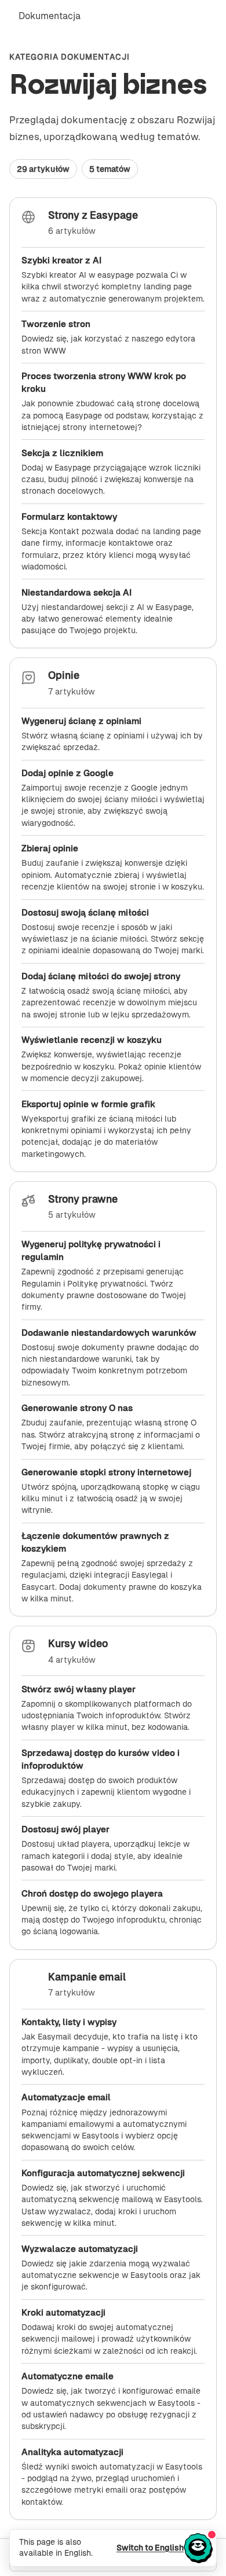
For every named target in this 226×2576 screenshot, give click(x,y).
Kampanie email (87, 1977)
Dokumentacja (50, 16)
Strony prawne (83, 1199)
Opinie (64, 675)
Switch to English (150, 2548)
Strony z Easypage (93, 215)
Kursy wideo (78, 1644)
